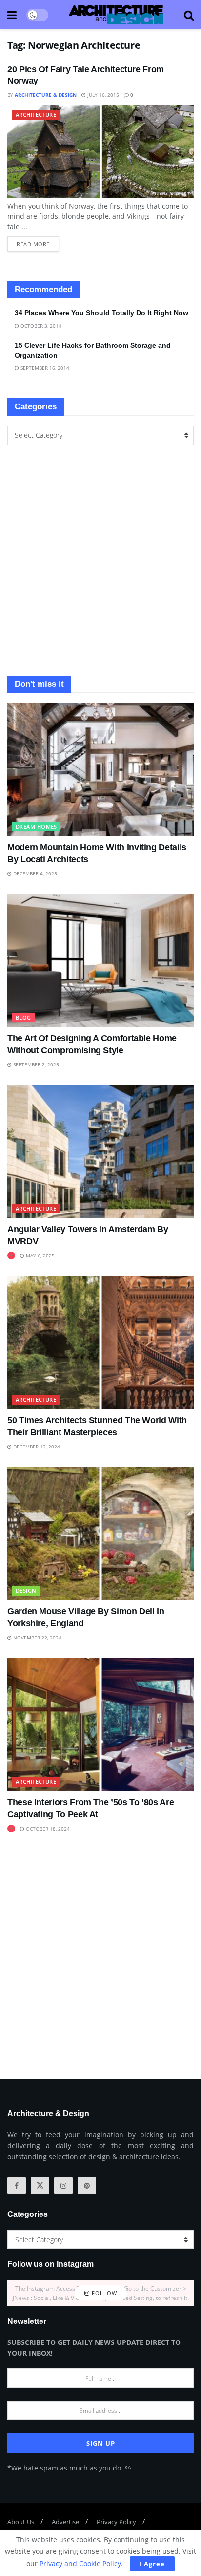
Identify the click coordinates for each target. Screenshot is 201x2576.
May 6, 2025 (40, 1256)
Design (26, 1590)
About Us (21, 2522)
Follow (103, 2293)
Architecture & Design (46, 95)
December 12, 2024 (36, 1447)
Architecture (36, 115)
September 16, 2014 (44, 368)
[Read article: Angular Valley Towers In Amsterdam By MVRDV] (100, 1152)
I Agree (152, 2564)
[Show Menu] (12, 15)
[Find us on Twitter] (40, 2186)
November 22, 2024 (37, 1638)
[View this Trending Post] (11, 1256)
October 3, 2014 (40, 326)
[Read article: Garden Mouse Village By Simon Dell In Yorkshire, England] (100, 1534)
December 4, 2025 (34, 873)
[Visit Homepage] (116, 15)
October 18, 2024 (47, 1829)
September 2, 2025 (35, 1064)
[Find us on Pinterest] (87, 2186)
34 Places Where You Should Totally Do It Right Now (101, 313)
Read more (38, 242)
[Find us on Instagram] (63, 2186)
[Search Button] (189, 15)
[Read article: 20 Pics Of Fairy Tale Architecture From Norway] (100, 152)
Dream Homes (36, 826)
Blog (23, 1017)
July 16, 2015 (102, 95)
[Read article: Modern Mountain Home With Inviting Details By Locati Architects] (100, 770)
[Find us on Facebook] (17, 2186)
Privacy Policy (116, 2522)
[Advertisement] (100, 560)
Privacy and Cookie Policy (80, 2564)
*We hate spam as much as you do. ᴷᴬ (69, 2468)
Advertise (65, 2522)
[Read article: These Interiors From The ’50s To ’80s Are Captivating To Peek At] (100, 1725)
